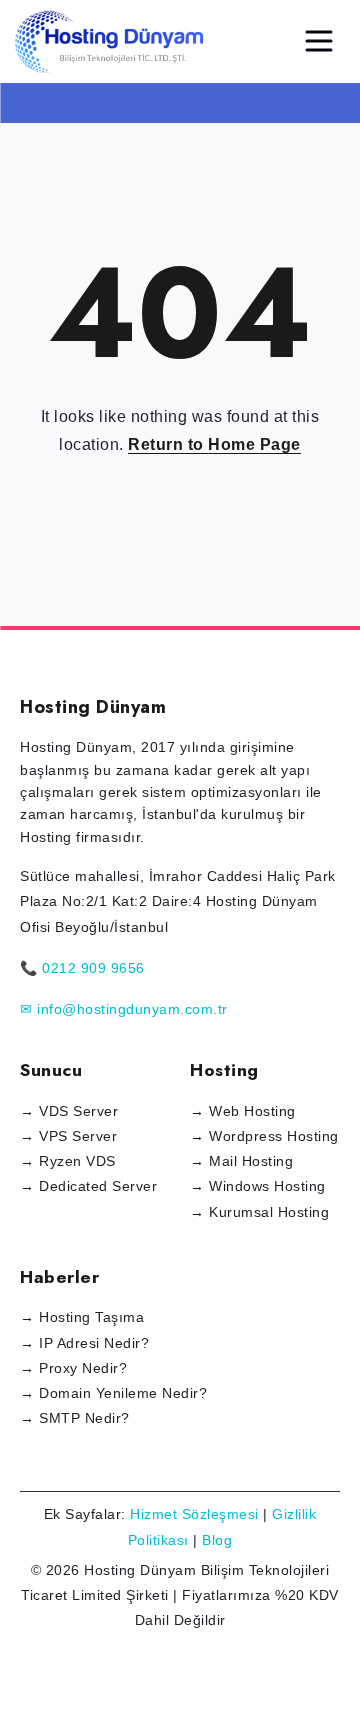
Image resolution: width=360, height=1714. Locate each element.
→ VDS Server (69, 1111)
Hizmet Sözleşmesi (194, 1514)
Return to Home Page (214, 444)
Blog (217, 1540)
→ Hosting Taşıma (82, 1317)
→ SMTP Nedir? (75, 1418)
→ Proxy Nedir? (73, 1368)
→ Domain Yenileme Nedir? (113, 1393)
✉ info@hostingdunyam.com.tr (124, 1009)
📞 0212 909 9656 (82, 968)
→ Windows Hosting (258, 1186)
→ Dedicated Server (88, 1186)
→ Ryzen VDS (68, 1161)
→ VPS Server (68, 1136)
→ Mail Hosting (241, 1161)
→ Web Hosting (243, 1111)
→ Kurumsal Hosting (259, 1212)
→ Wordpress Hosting (264, 1136)
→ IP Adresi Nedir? (84, 1343)
